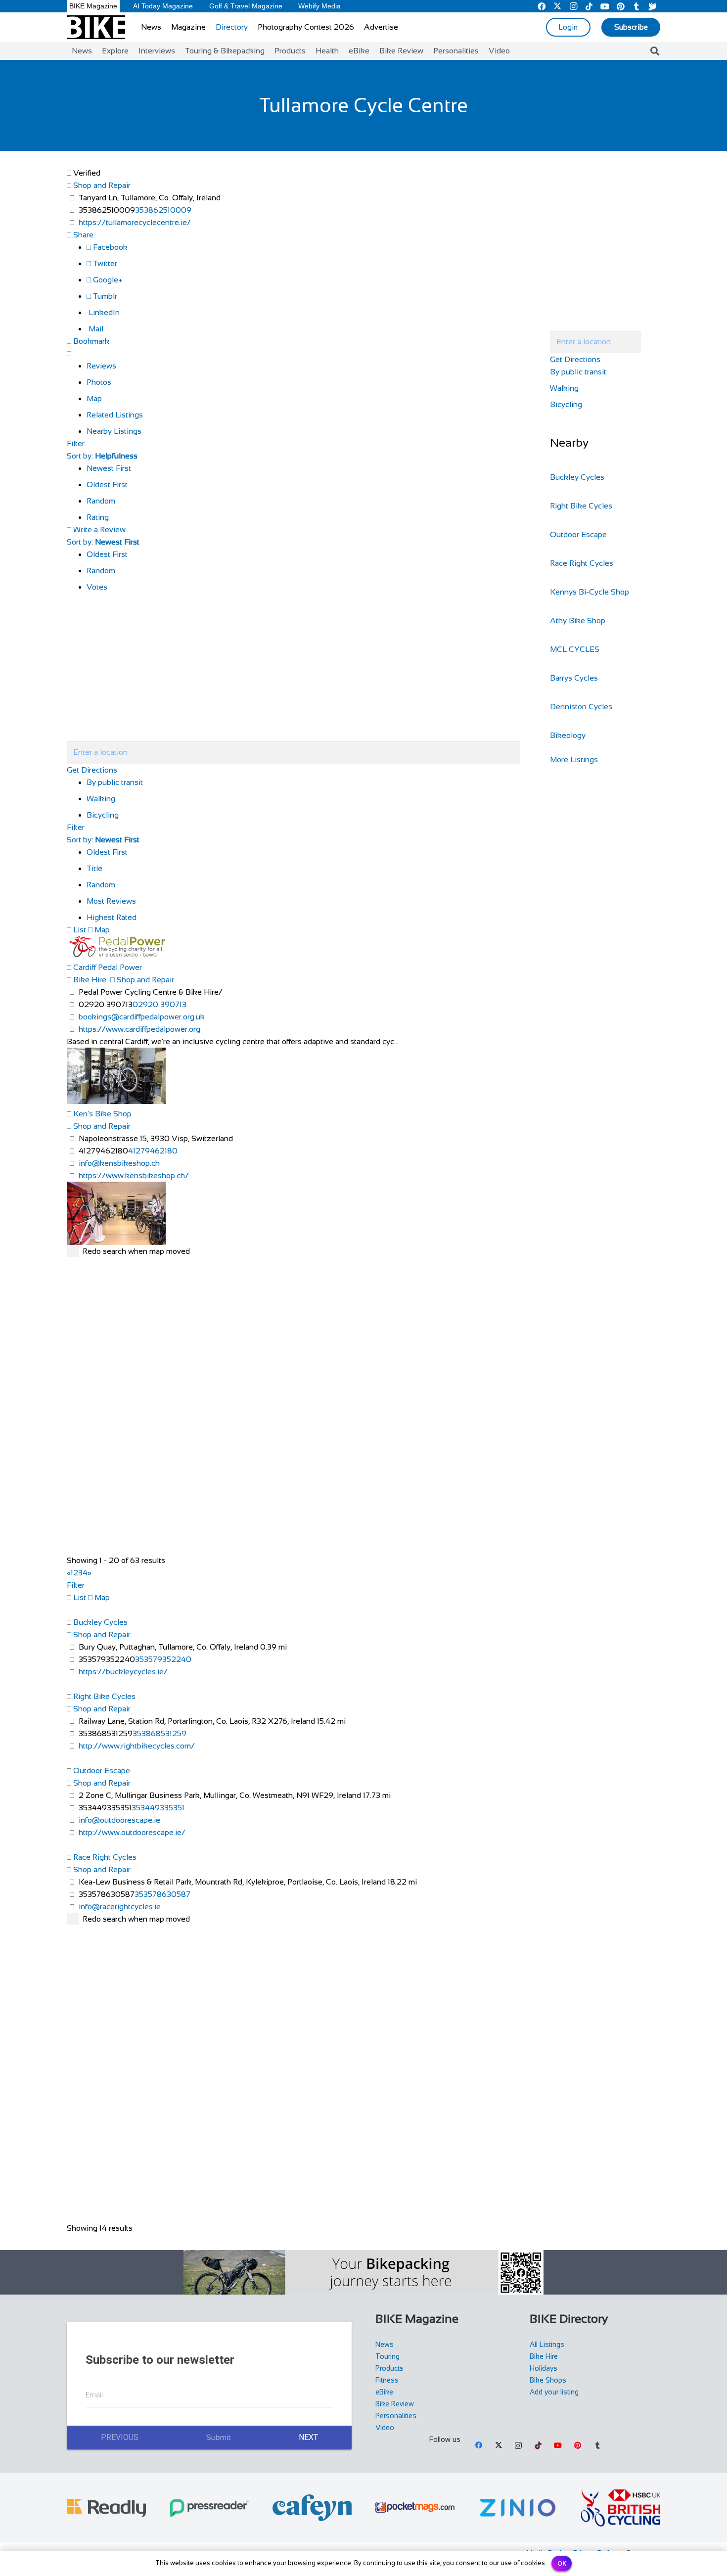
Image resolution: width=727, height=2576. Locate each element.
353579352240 (163, 1659)
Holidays (544, 2368)
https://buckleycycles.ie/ (123, 1672)
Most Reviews (111, 901)
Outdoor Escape (102, 1771)
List (79, 930)
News (385, 2345)
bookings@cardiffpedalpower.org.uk (142, 1017)
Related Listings (115, 415)
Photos (99, 382)
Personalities (396, 2416)
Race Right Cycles (105, 1857)
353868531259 (159, 1733)
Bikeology (568, 735)
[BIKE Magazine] (96, 27)
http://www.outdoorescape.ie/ (132, 1832)
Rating (98, 517)
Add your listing (554, 2392)
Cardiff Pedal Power (108, 967)
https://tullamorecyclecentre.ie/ (135, 222)
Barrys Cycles (574, 678)
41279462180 (153, 1151)
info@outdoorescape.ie (119, 1820)
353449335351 (158, 1808)
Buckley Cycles (100, 1622)
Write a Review (98, 529)
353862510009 (163, 210)
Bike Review (395, 2404)
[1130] (518, 2508)
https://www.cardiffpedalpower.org (139, 1029)
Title (94, 868)
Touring (387, 2356)
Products (389, 2368)
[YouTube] (558, 2445)
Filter (76, 443)
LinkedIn (103, 312)
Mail (95, 329)
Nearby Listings (114, 431)
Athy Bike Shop (578, 621)
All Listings (547, 2345)
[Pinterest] (578, 2445)
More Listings (574, 759)
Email (94, 2395)
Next (308, 2437)
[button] (655, 51)
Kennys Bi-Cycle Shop (590, 592)
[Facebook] (479, 2445)
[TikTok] (538, 2445)
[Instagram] (518, 2445)
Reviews (101, 366)
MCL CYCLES (575, 649)
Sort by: (102, 456)
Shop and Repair (101, 185)
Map (94, 398)
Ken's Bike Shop (102, 1114)
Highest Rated (112, 917)
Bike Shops (548, 2380)
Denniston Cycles (581, 707)
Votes (97, 587)
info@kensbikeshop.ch (119, 1163)
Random (101, 501)
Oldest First (107, 484)
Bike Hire (89, 980)
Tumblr (104, 296)
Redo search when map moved (136, 1251)
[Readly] (106, 2508)
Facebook (109, 247)
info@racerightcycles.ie (120, 1907)
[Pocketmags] (415, 2508)
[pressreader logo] (209, 2508)
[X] (499, 2445)
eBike (384, 2392)
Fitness (387, 2380)
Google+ (107, 280)
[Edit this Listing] (69, 353)
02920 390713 (159, 1004)
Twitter (104, 263)
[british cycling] (621, 2508)
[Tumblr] (597, 2445)
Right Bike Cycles (104, 1696)
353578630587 (162, 1894)
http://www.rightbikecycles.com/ (137, 1746)
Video (385, 2428)
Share (82, 235)
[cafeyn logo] (312, 2508)
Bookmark (90, 341)
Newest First (109, 468)
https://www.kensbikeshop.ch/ (134, 1175)
